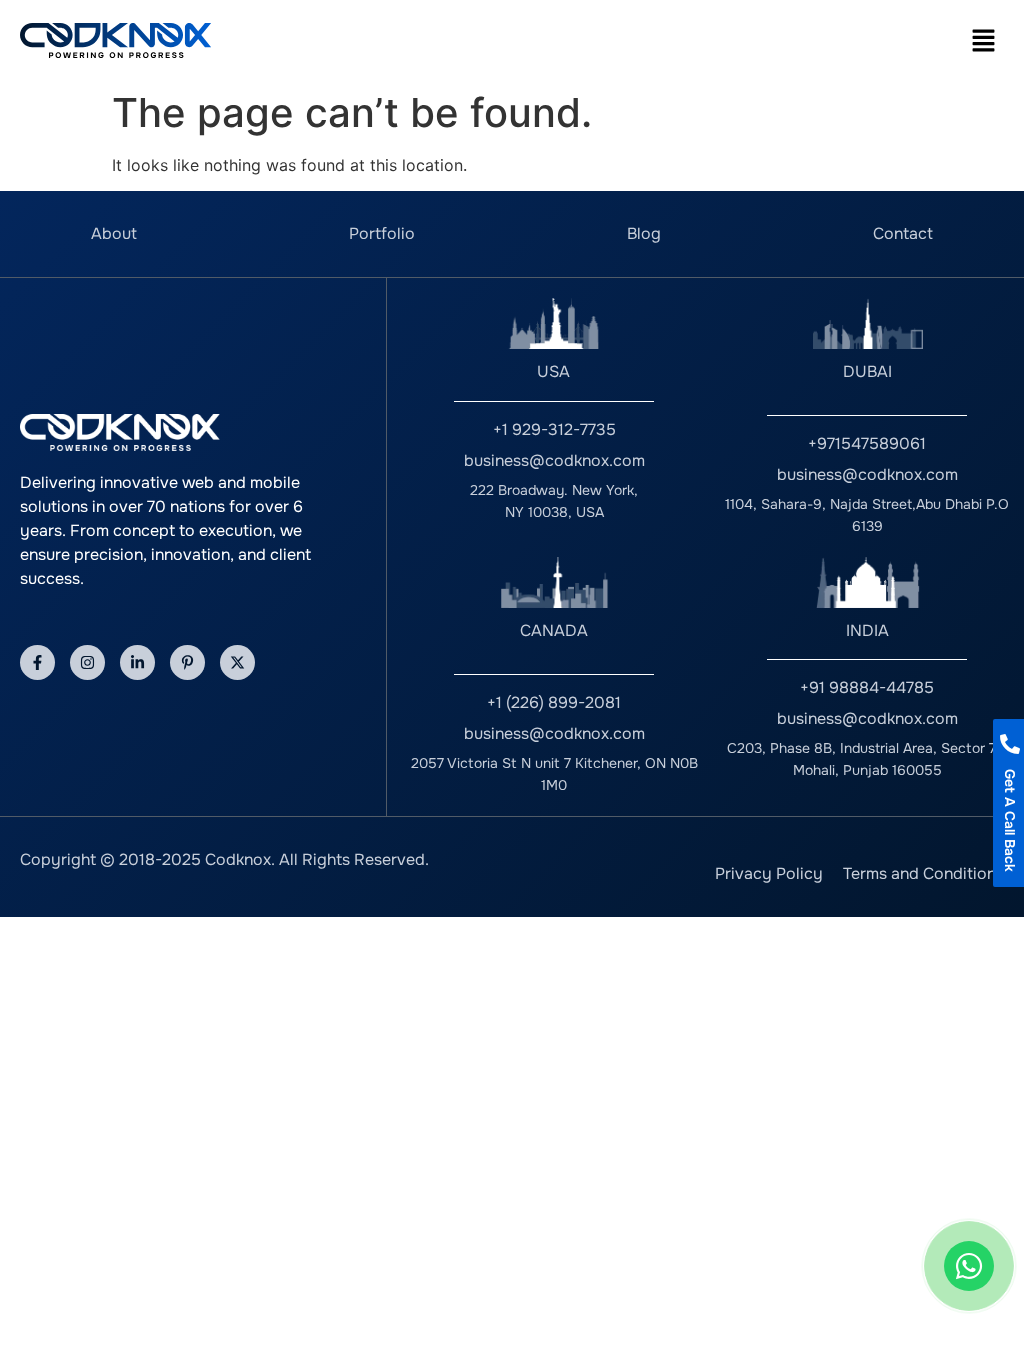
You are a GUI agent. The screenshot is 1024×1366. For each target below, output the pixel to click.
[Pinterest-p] (187, 662)
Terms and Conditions (923, 873)
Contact (903, 233)
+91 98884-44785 (867, 687)
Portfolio (382, 233)
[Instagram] (87, 662)
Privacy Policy (769, 873)
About (114, 233)
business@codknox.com (554, 460)
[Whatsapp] (969, 1266)
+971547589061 (867, 443)
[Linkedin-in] (137, 662)
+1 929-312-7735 (554, 429)
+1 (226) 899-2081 (554, 702)
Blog (644, 233)
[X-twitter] (237, 662)
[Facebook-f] (37, 662)
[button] (984, 40)
